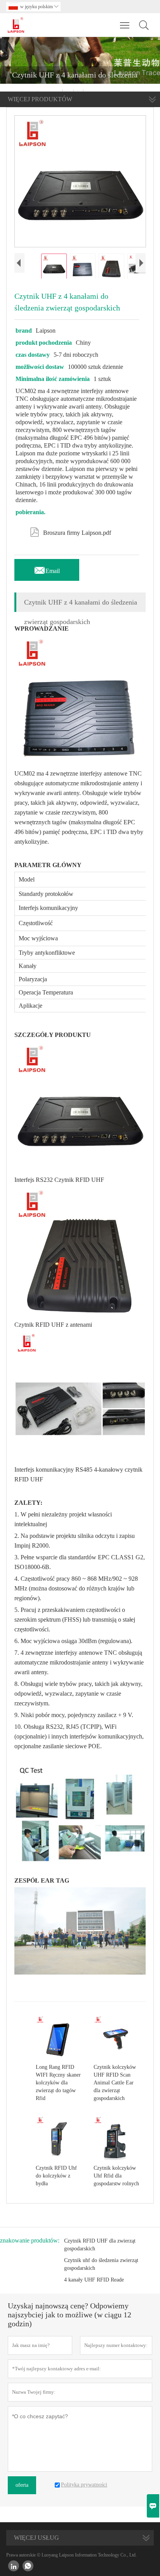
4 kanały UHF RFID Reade (94, 2280)
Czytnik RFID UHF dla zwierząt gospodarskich (100, 2245)
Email (47, 569)
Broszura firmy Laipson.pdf (70, 531)
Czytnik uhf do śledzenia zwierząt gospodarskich (101, 2264)
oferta (22, 2485)
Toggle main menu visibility (125, 25)
